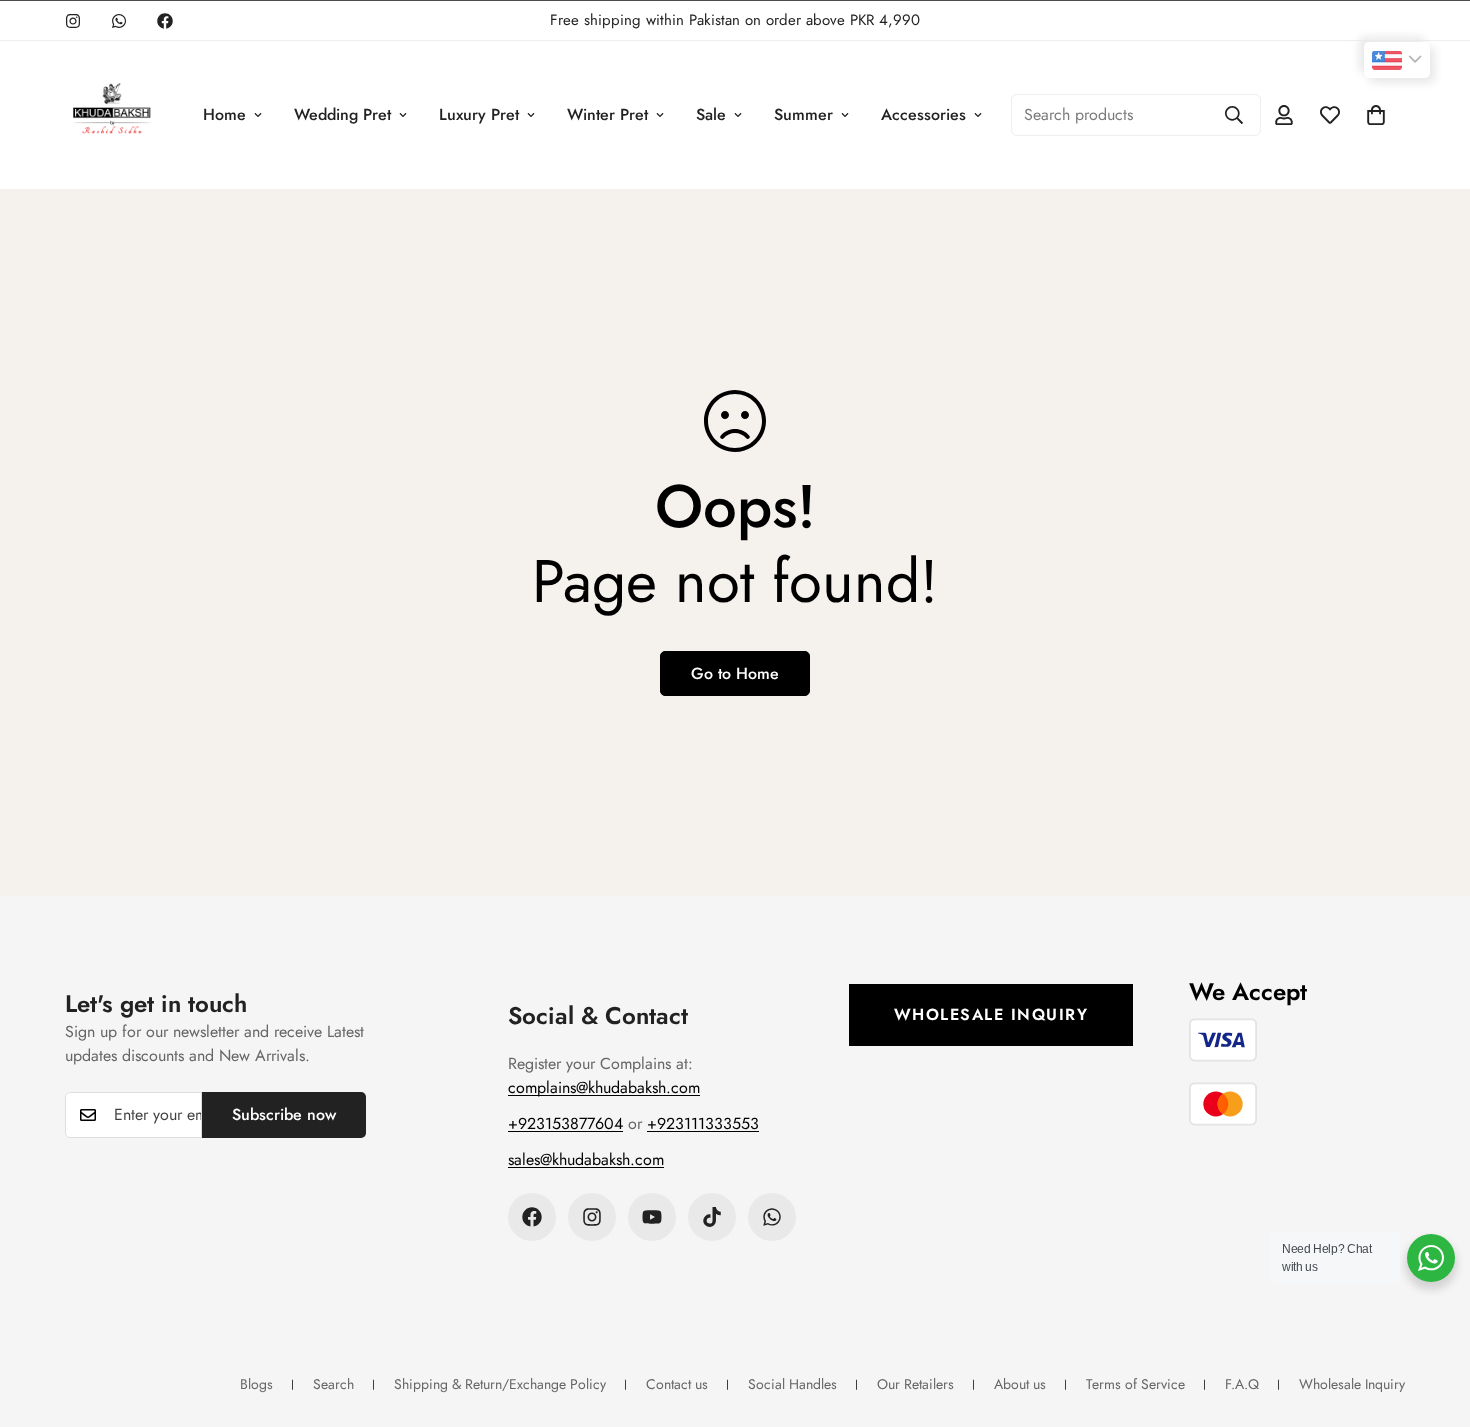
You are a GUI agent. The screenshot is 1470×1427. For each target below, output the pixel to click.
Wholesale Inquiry (991, 1014)
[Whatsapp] (119, 21)
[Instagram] (73, 21)
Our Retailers (915, 1384)
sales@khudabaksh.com (586, 1159)
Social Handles (792, 1384)
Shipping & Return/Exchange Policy (500, 1384)
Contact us (677, 1384)
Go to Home (735, 673)
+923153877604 (565, 1123)
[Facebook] (165, 21)
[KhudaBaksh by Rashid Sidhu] (111, 115)
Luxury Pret (479, 114)
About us (1020, 1384)
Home (224, 114)
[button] (1376, 115)
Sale (711, 114)
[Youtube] (652, 1217)
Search (333, 1384)
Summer (803, 114)
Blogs (256, 1384)
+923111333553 (703, 1123)
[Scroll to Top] (1431, 1318)
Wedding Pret (342, 114)
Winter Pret (607, 114)
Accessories (923, 114)
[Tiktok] (712, 1217)
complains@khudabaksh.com (604, 1087)
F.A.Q (1242, 1384)
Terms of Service (1135, 1384)
